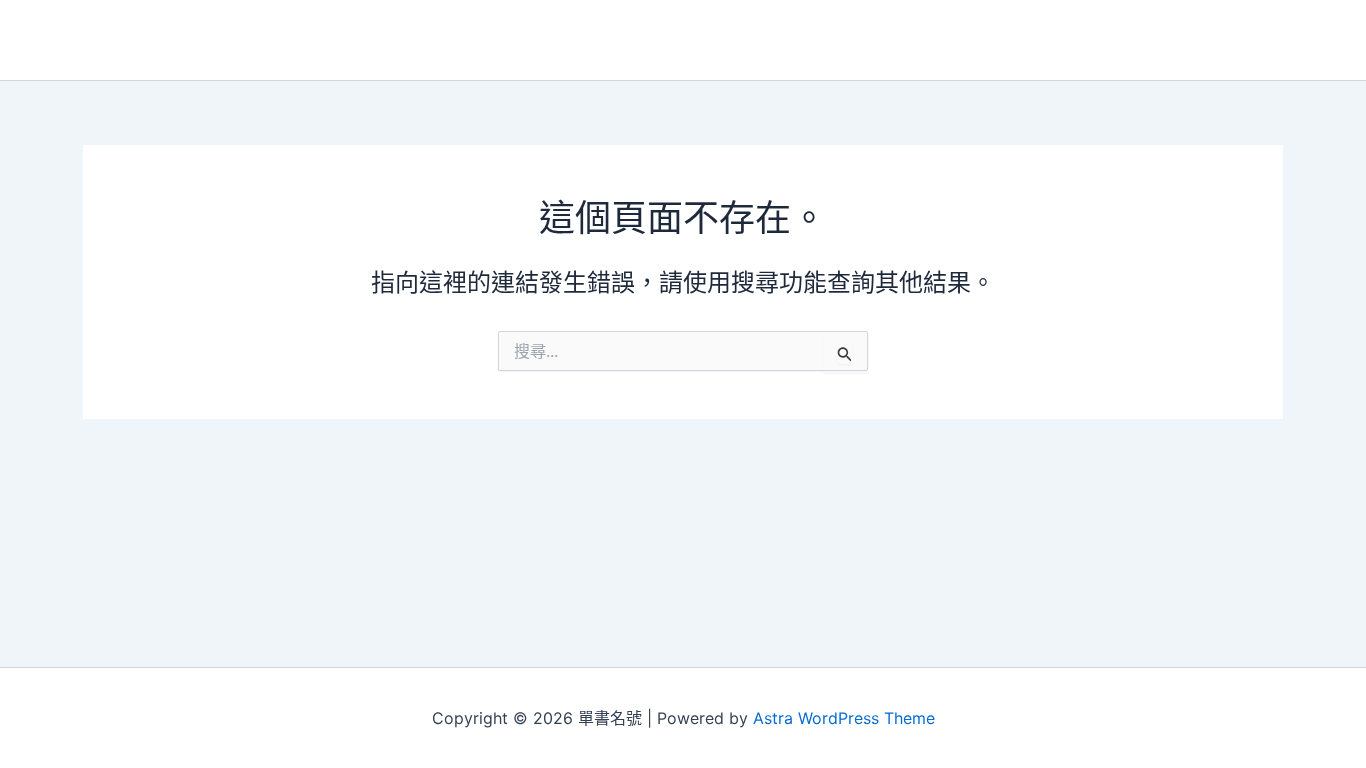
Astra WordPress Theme (844, 718)
